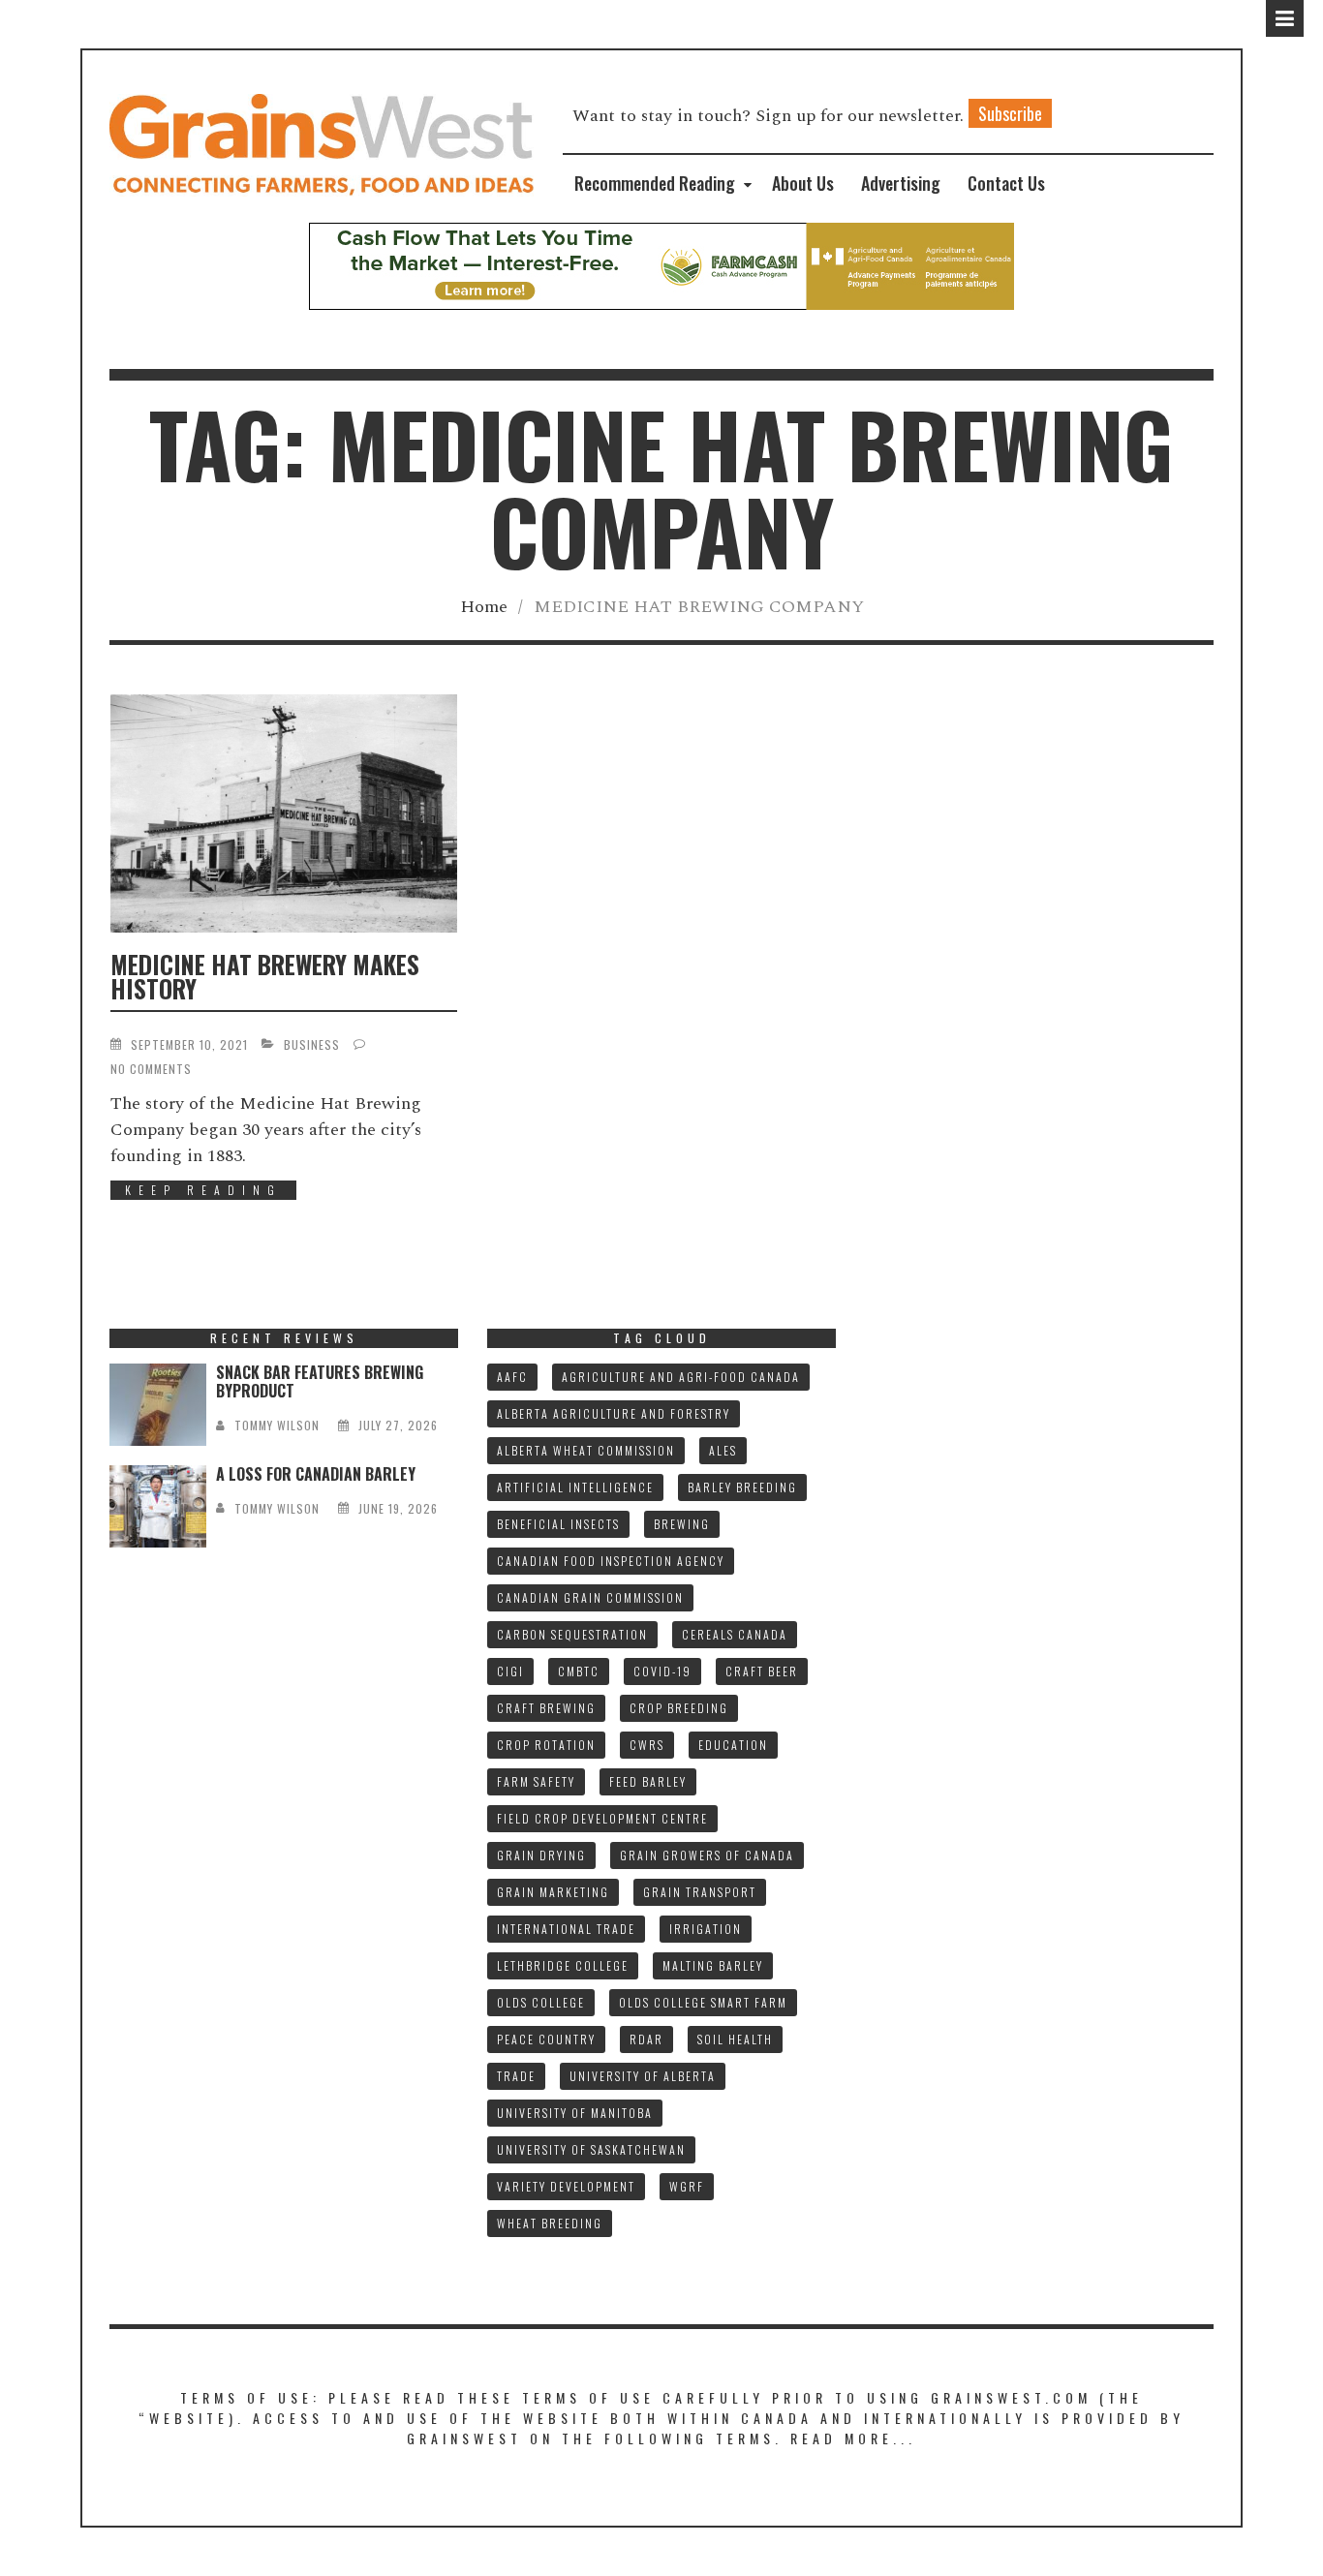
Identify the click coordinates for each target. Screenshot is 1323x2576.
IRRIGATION (706, 1929)
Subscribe (1010, 113)
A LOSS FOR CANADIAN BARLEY (316, 1474)
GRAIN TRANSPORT (700, 1892)
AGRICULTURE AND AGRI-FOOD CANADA (681, 1377)
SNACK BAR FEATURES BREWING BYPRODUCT (320, 1381)
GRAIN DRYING (541, 1855)
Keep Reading (203, 1190)
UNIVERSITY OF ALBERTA (643, 2076)
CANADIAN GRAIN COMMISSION (590, 1597)
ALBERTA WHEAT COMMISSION (586, 1450)
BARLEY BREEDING (742, 1487)
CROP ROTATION (546, 1745)
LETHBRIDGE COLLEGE (563, 1965)
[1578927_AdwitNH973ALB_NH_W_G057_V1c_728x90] (661, 265)
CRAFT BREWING (546, 1708)
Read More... (853, 2438)
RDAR (646, 2039)
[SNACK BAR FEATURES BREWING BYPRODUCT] (158, 1405)
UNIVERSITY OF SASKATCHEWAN (591, 2149)
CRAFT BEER (762, 1671)
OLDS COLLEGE (541, 2002)
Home (484, 607)
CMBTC (579, 1671)
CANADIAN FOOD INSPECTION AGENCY (611, 1561)
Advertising (901, 183)
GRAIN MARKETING (553, 1892)
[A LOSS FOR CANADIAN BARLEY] (158, 1506)
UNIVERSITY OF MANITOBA (575, 2113)
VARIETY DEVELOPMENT (566, 2186)
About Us (803, 183)
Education (733, 1745)
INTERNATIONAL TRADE (566, 1929)
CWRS (647, 1745)
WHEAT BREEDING (550, 2223)
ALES (723, 1450)
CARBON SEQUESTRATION (572, 1634)
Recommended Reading (655, 183)
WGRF (687, 2186)
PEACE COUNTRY (546, 2039)
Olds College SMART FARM (703, 2002)
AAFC (512, 1377)
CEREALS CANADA (735, 1634)
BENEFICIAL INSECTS (558, 1524)
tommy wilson (277, 1425)
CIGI (510, 1671)
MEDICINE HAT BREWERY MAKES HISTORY (265, 976)
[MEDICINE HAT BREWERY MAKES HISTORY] (284, 813)
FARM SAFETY (536, 1781)
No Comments (151, 1069)
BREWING (682, 1524)
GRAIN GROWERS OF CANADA (707, 1855)
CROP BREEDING (679, 1708)
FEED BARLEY (648, 1781)
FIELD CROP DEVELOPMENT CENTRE (602, 1818)
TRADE (516, 2076)
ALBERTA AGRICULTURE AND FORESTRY (614, 1413)
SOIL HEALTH (735, 2039)
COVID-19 (662, 1671)
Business (312, 1044)
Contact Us (1006, 183)
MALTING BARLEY (713, 1965)
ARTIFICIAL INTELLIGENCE (575, 1487)
